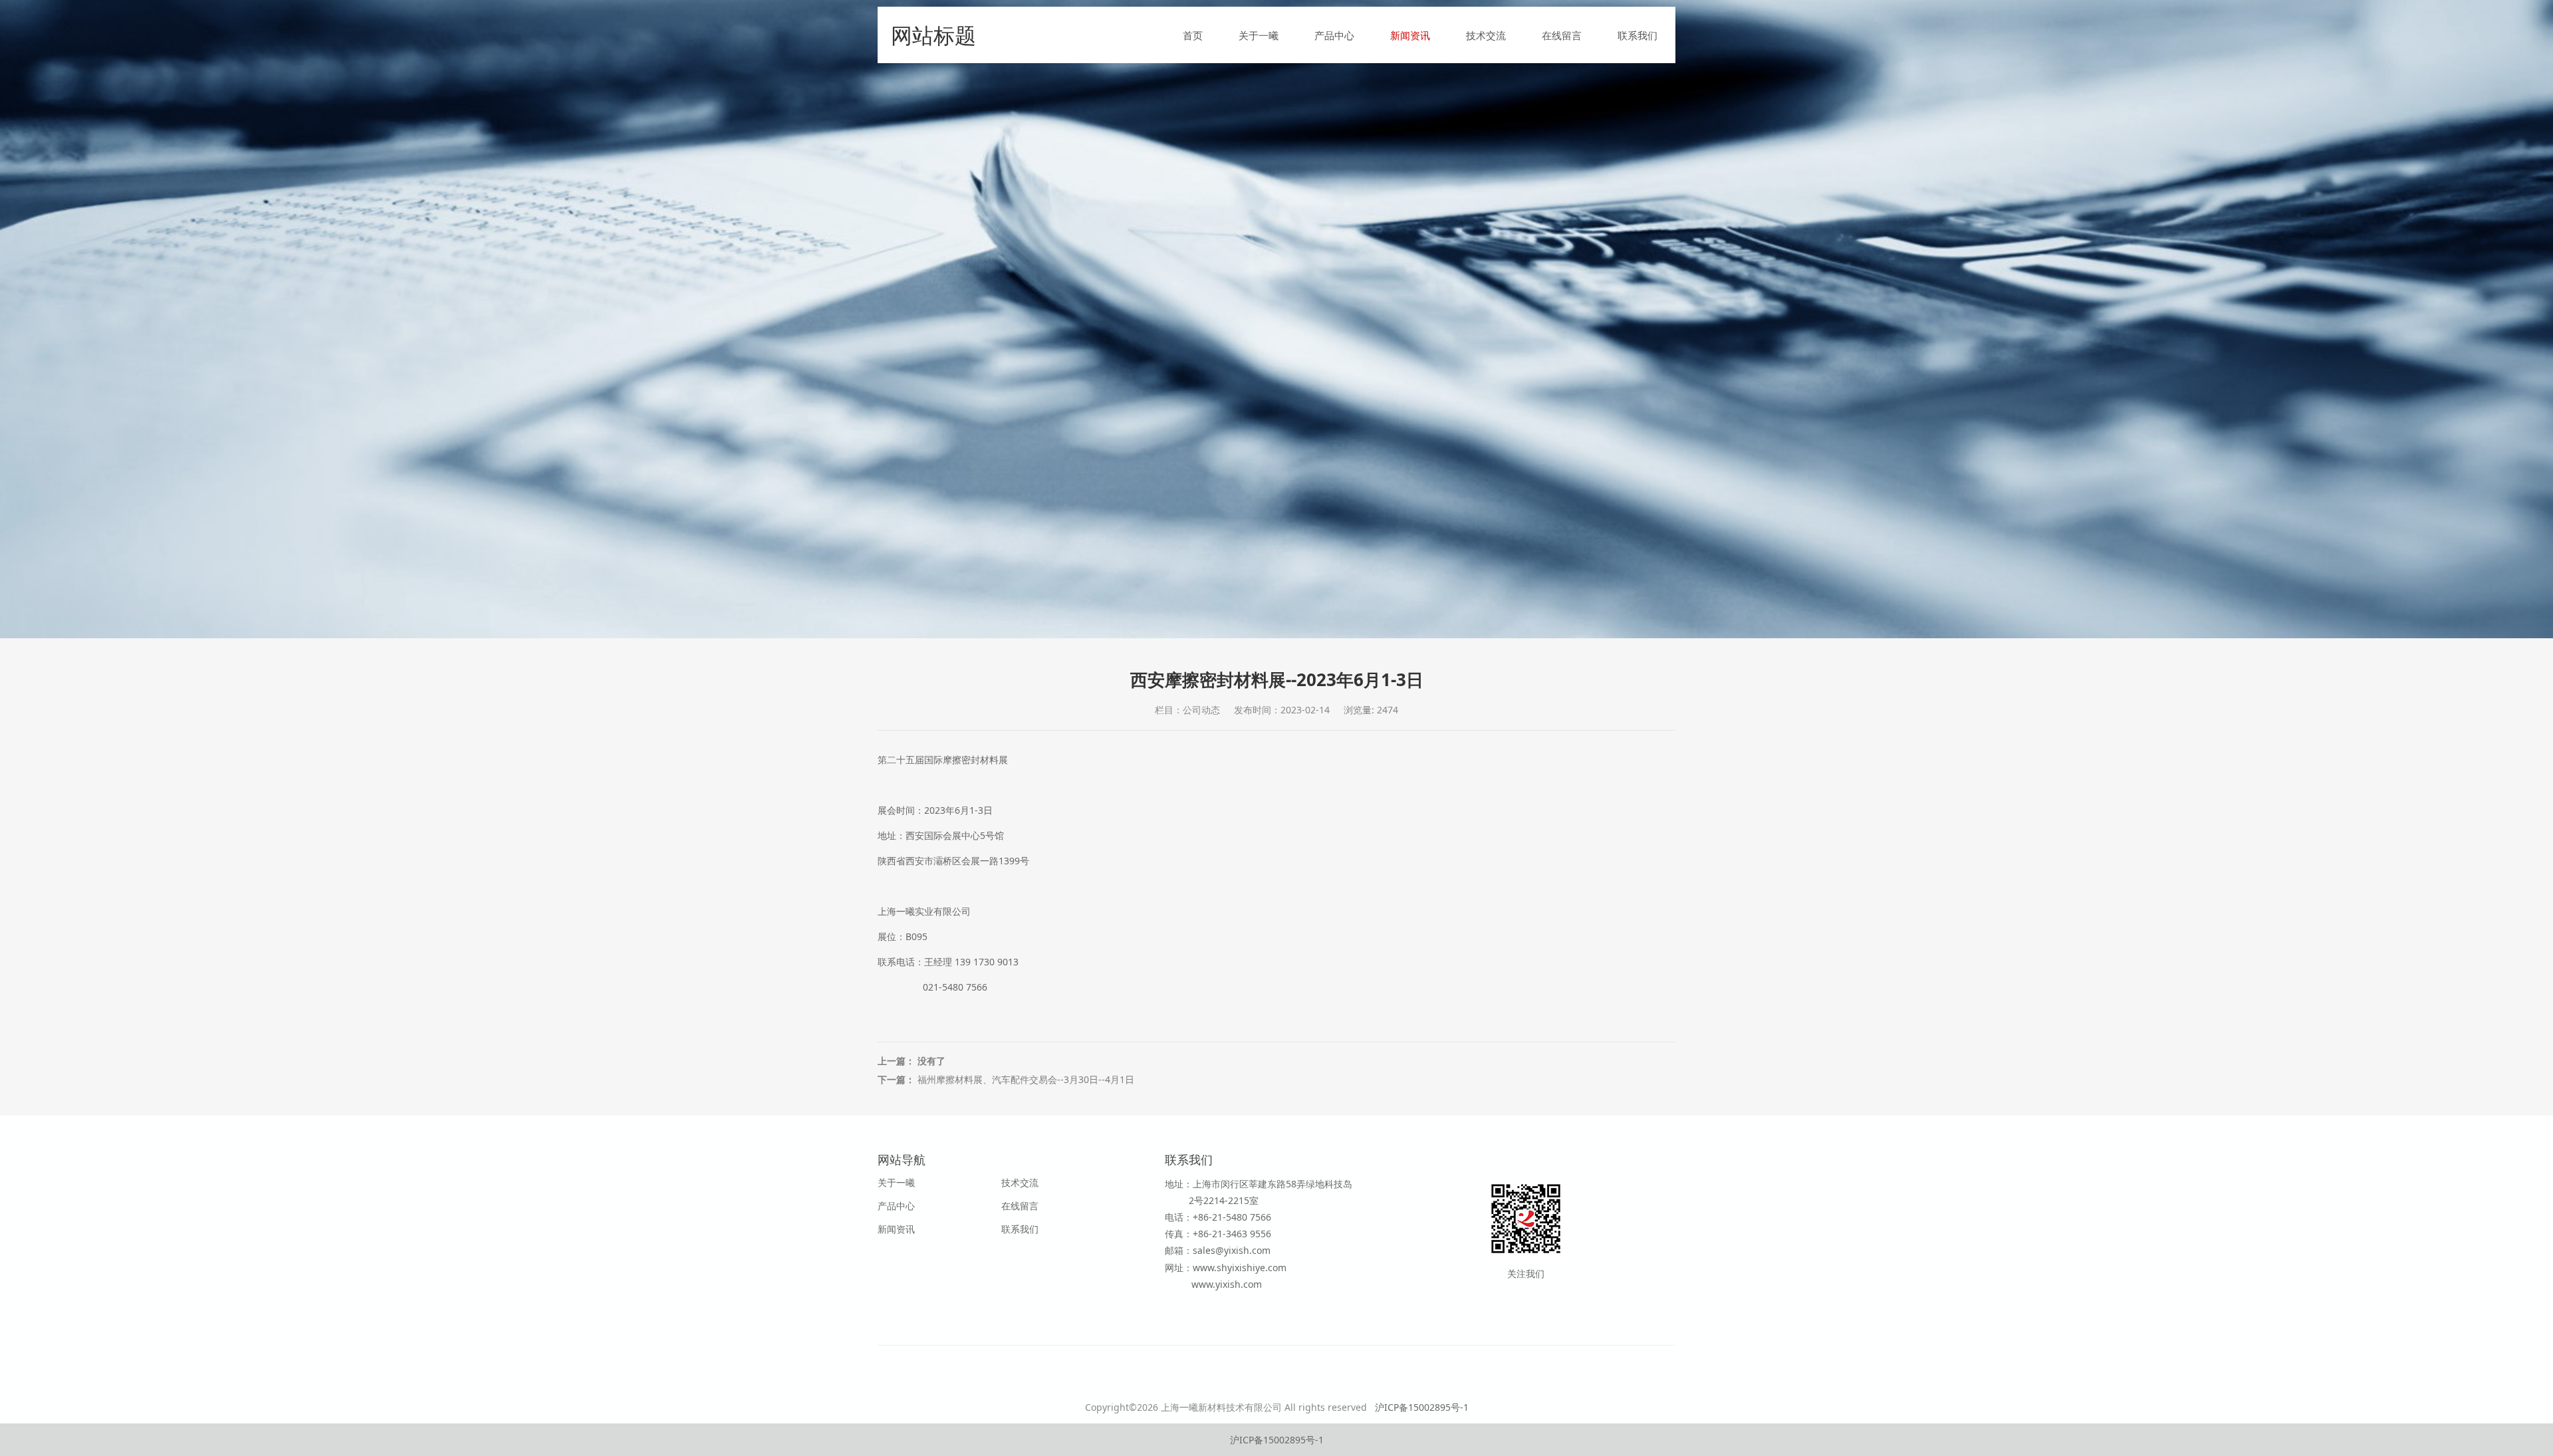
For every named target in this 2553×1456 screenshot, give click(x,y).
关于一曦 (1259, 35)
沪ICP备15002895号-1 (1422, 1407)
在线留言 (1562, 35)
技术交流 (1486, 35)
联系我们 (1638, 35)
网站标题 (933, 35)
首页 (1193, 35)
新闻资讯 (1410, 35)
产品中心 (1334, 35)
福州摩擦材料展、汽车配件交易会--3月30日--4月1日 (1026, 1079)
